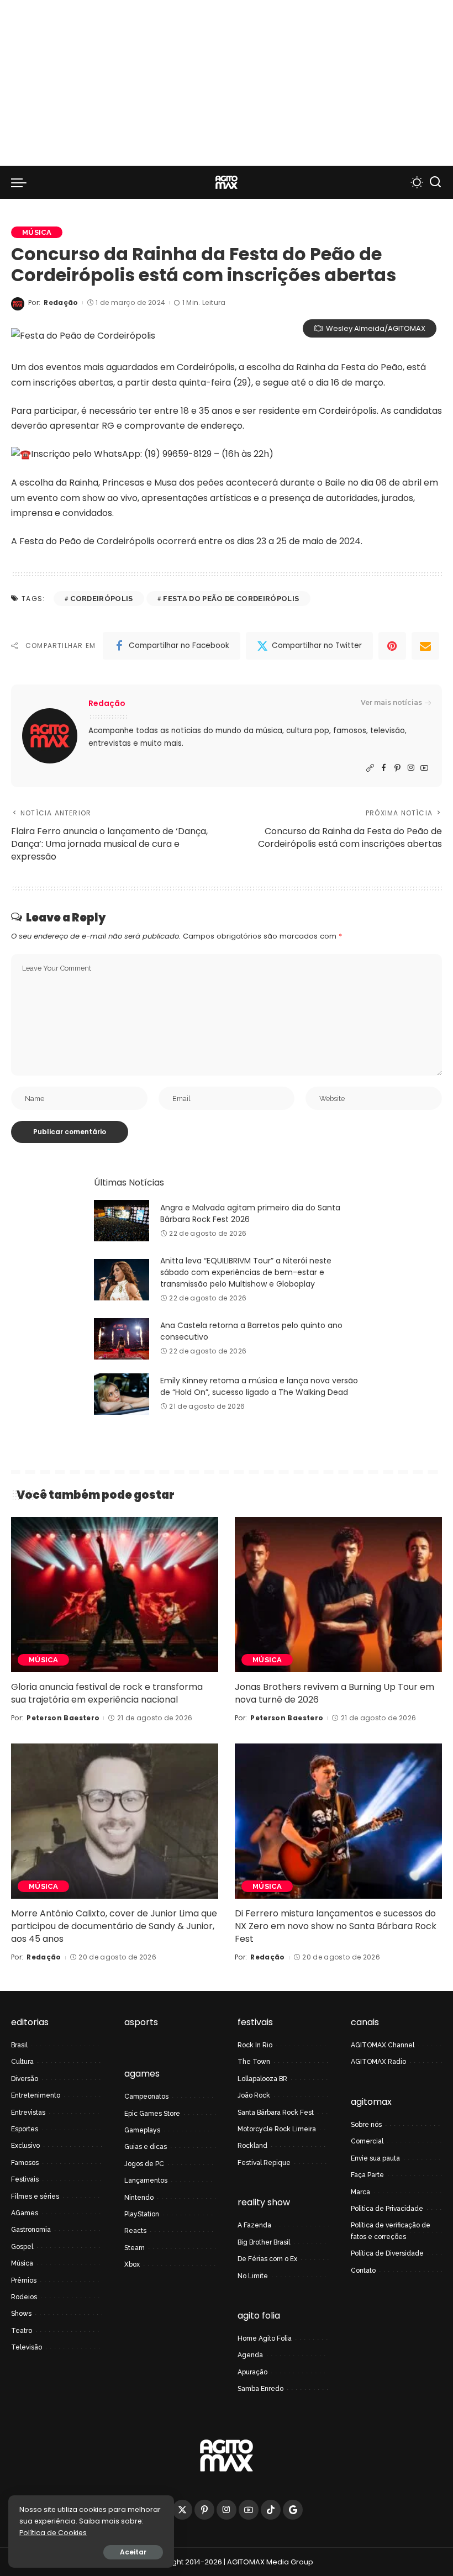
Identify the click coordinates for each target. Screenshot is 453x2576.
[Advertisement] (227, 83)
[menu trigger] (22, 182)
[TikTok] (271, 2510)
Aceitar (133, 2552)
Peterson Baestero (63, 1718)
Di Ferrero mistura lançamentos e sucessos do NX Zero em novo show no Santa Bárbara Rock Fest (336, 1926)
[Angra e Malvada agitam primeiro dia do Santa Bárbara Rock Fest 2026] (122, 1221)
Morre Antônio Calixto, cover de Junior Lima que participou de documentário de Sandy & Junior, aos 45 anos (114, 1926)
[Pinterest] (392, 646)
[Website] (370, 768)
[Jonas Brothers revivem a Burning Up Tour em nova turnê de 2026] (338, 1595)
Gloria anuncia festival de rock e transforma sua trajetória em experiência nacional (107, 1693)
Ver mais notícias (391, 702)
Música (37, 232)
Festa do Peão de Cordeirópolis (231, 599)
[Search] (435, 182)
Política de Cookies (53, 2533)
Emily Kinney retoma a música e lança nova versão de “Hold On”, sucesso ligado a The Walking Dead (259, 1386)
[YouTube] (424, 768)
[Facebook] (384, 768)
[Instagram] (411, 768)
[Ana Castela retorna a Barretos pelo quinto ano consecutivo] (122, 1339)
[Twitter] (182, 2510)
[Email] (425, 646)
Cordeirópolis (101, 599)
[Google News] (293, 2510)
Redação (61, 302)
